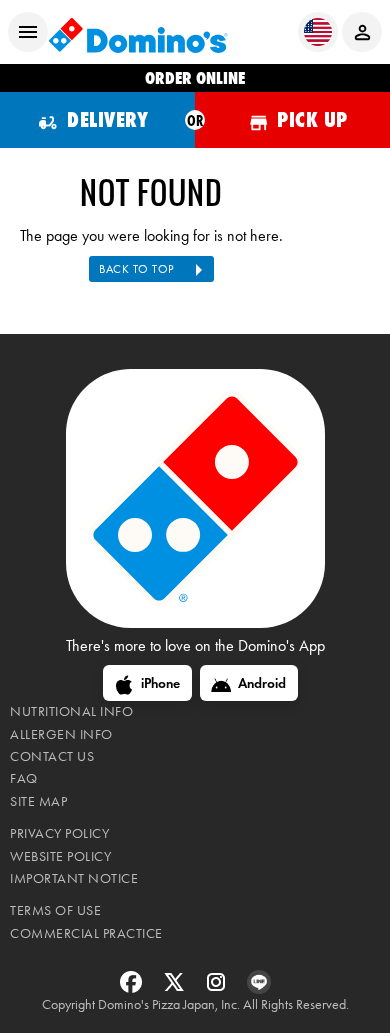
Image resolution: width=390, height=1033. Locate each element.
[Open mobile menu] (28, 32)
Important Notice (74, 878)
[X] (176, 988)
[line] (259, 988)
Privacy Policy (59, 833)
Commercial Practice (86, 933)
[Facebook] (133, 988)
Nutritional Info (71, 711)
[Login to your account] (362, 32)
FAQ (24, 778)
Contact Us (52, 756)
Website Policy (60, 856)
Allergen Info (61, 734)
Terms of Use (55, 910)
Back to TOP (136, 269)
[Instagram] (218, 988)
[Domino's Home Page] (138, 32)
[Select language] (318, 32)
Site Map (38, 801)
